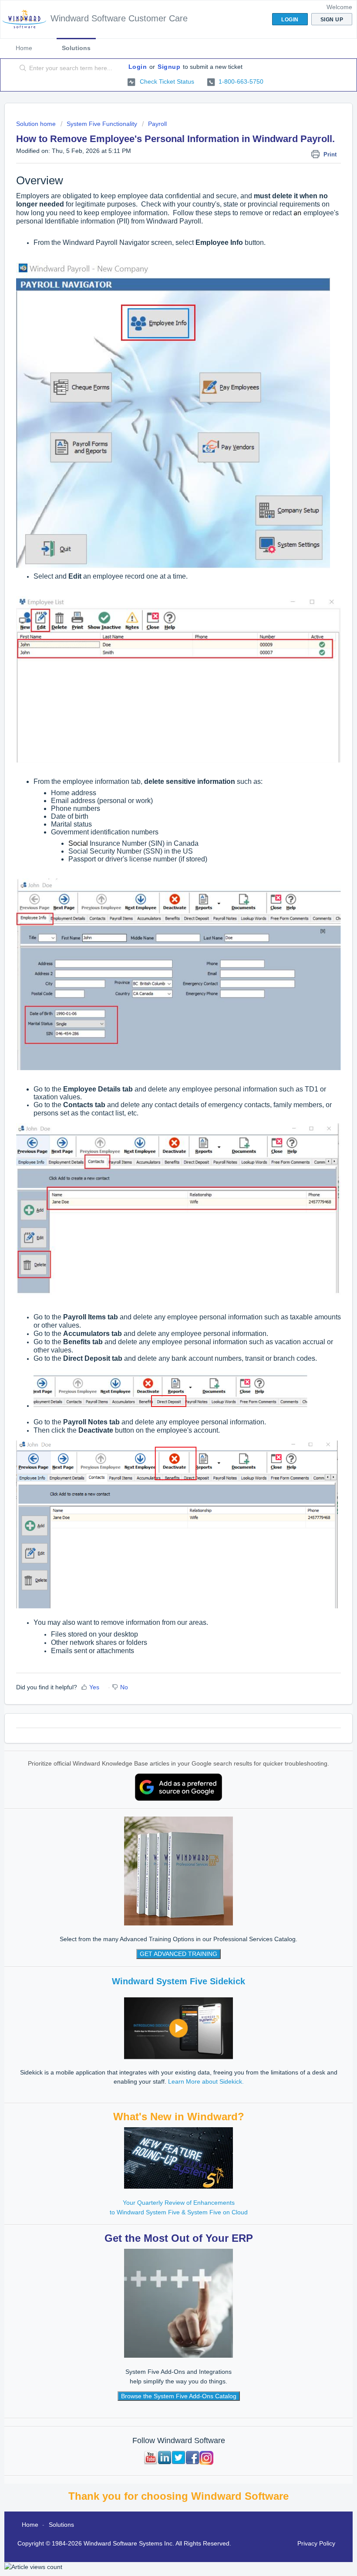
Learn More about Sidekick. (206, 2081)
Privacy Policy (316, 2543)
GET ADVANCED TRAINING (178, 1954)
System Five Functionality (102, 124)
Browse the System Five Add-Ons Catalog (179, 2396)
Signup (169, 67)
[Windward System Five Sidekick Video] (178, 2028)
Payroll (157, 124)
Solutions (76, 48)
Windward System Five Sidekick (178, 1981)
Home (24, 48)
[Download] (162, 1324)
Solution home (37, 124)
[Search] (21, 68)
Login (138, 67)
